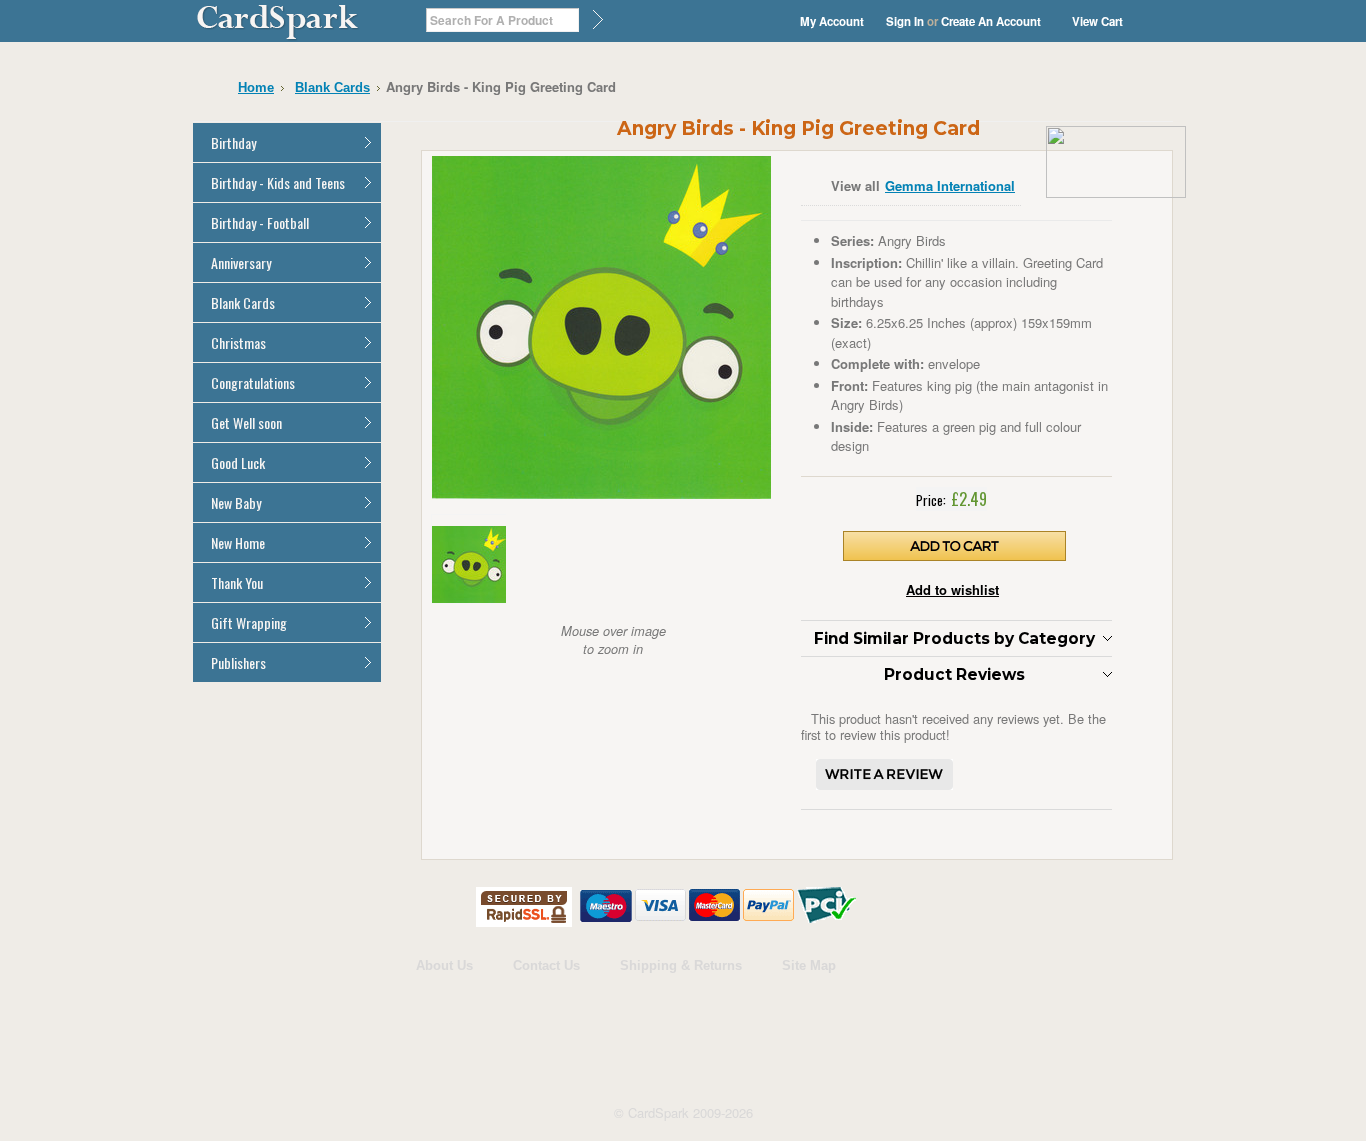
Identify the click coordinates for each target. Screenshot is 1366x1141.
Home (256, 87)
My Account (832, 21)
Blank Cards (332, 87)
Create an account (991, 21)
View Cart (1097, 21)
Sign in (905, 21)
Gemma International (950, 185)
